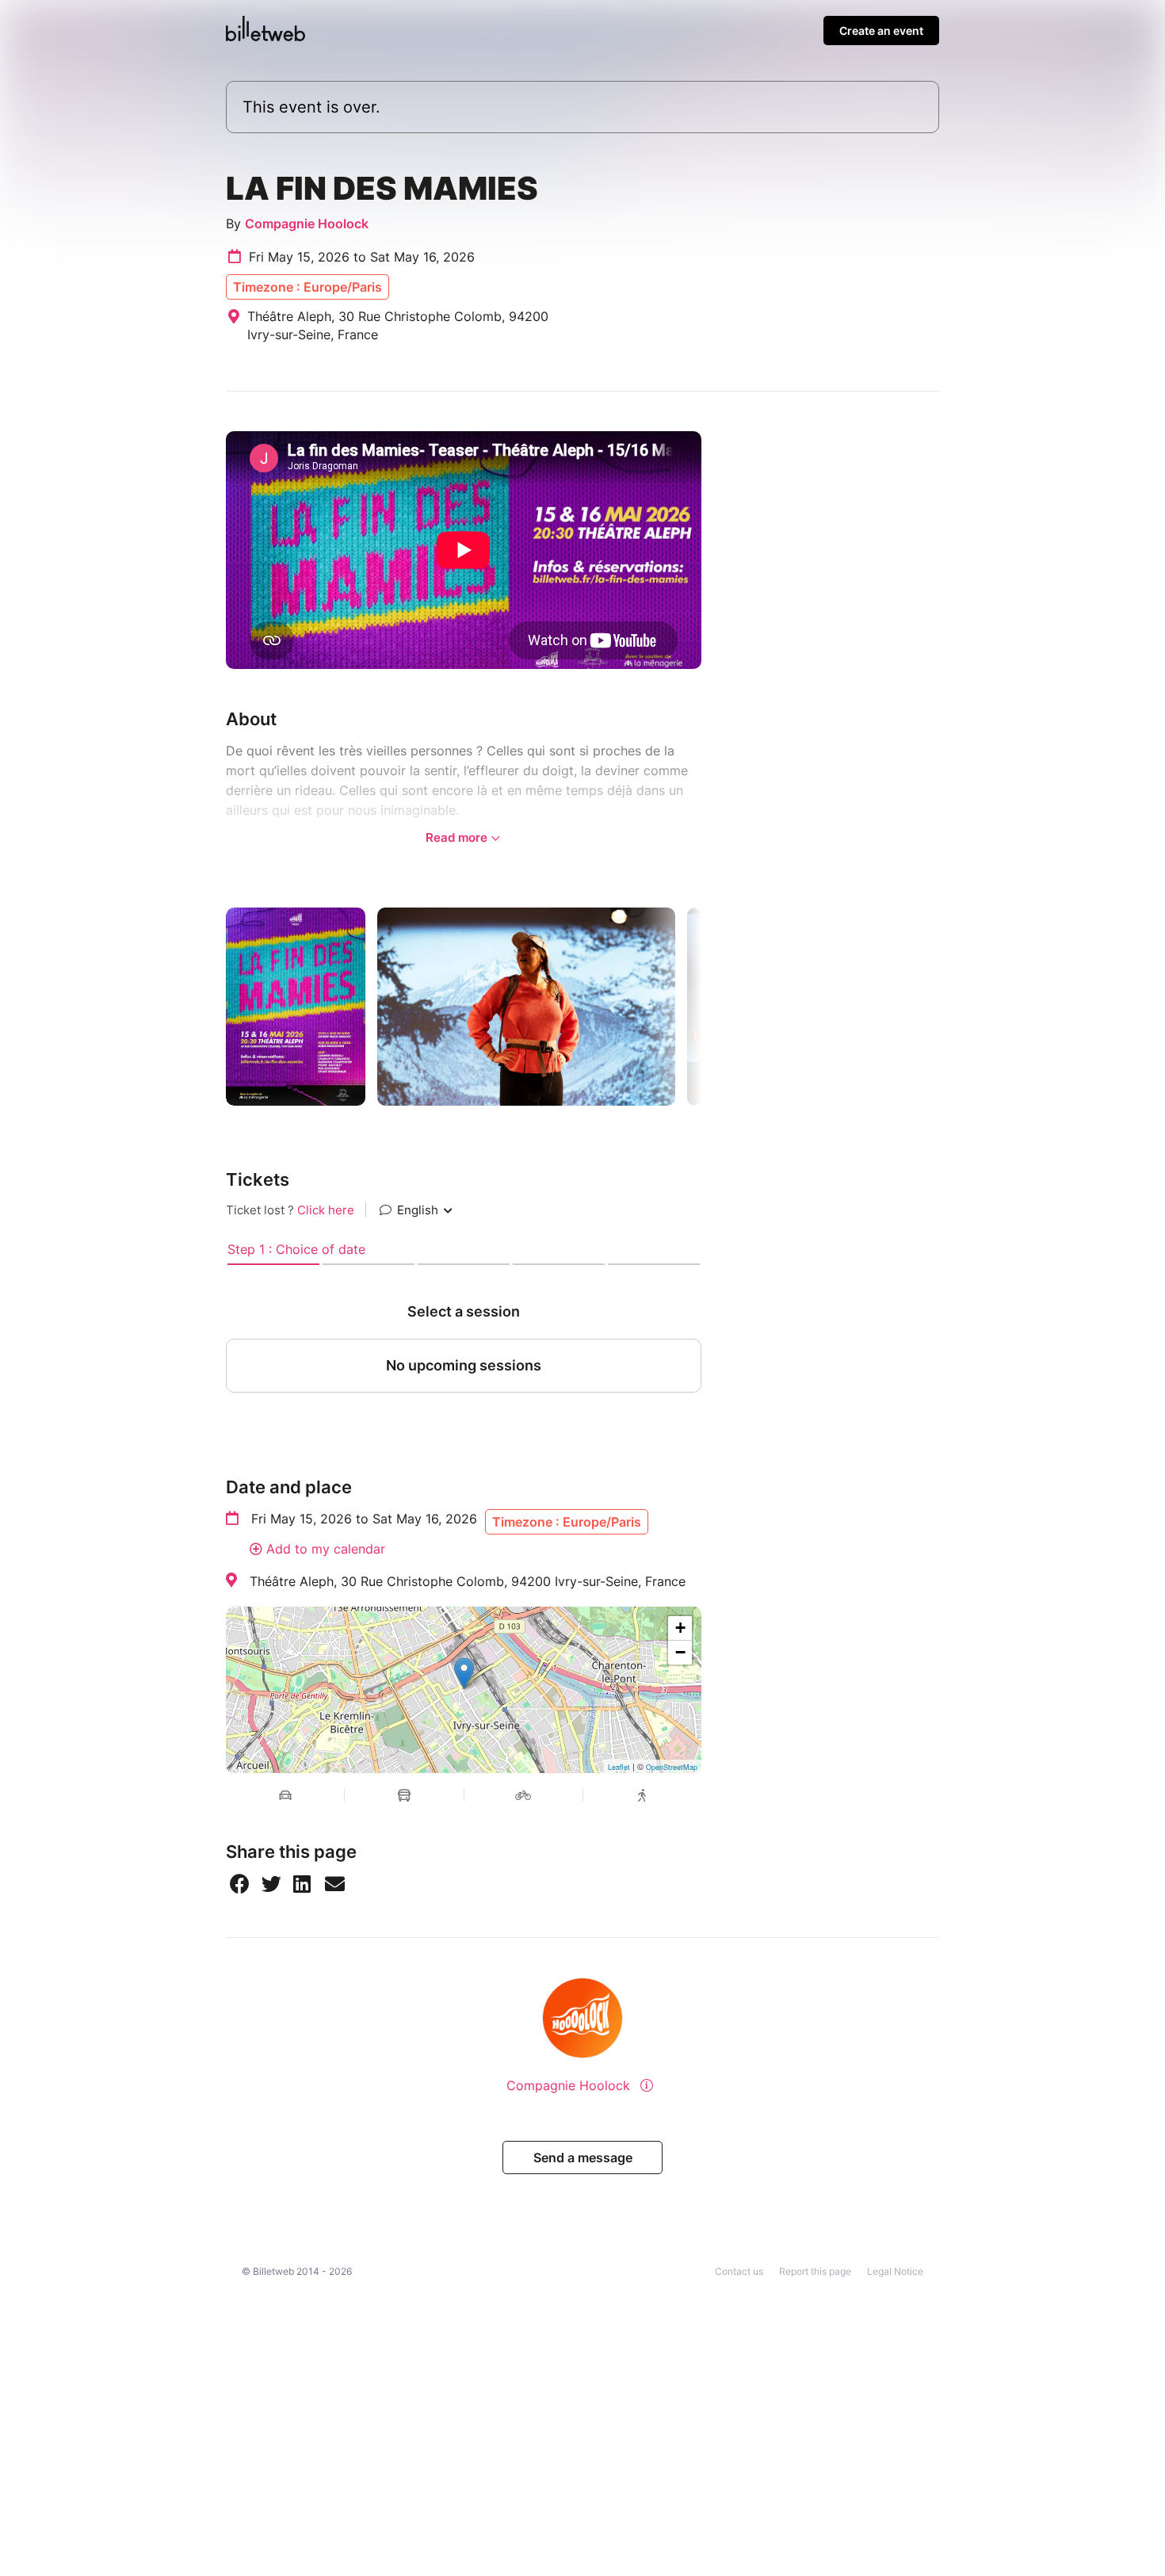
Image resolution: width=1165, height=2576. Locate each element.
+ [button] (680, 1628)
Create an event (881, 31)
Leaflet (619, 1767)
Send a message (583, 2157)
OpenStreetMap (672, 1767)
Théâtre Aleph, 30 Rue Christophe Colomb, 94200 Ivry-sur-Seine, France (468, 1581)
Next (713, 1007)
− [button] (680, 1652)
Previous (214, 1007)
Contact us (739, 2271)
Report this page (815, 2271)
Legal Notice (895, 2271)
